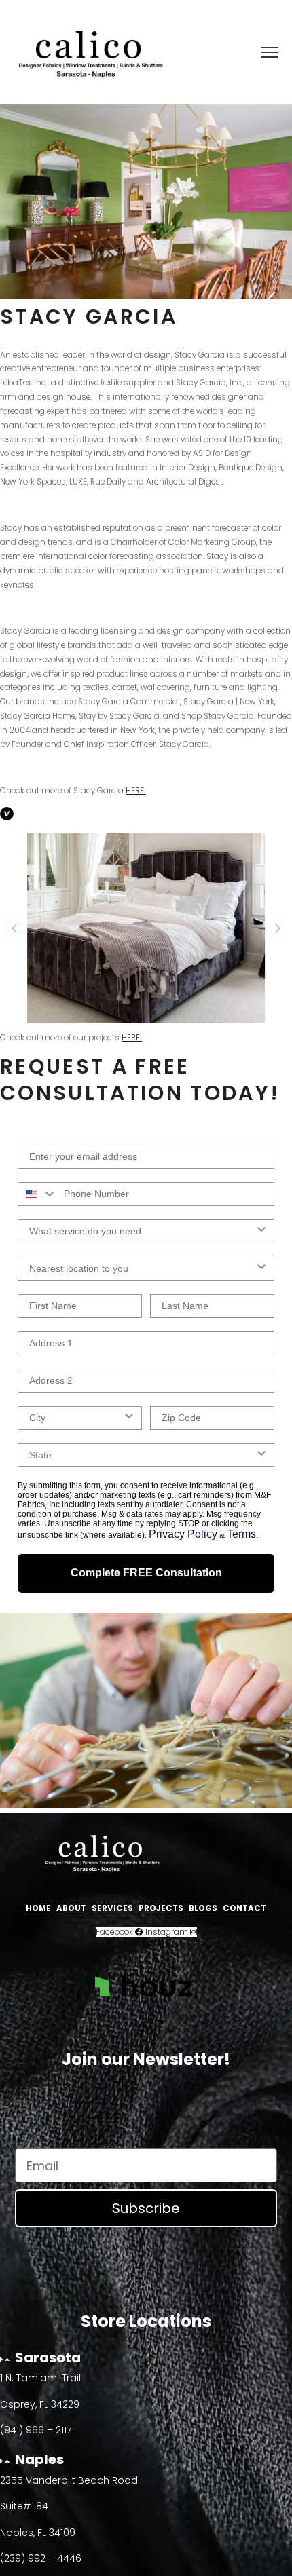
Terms (241, 1534)
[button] (15, 928)
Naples (39, 2459)
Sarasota (48, 2357)
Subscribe (146, 2208)
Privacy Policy (183, 1534)
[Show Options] (261, 1231)
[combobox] (38, 1194)
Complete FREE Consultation (146, 1573)
